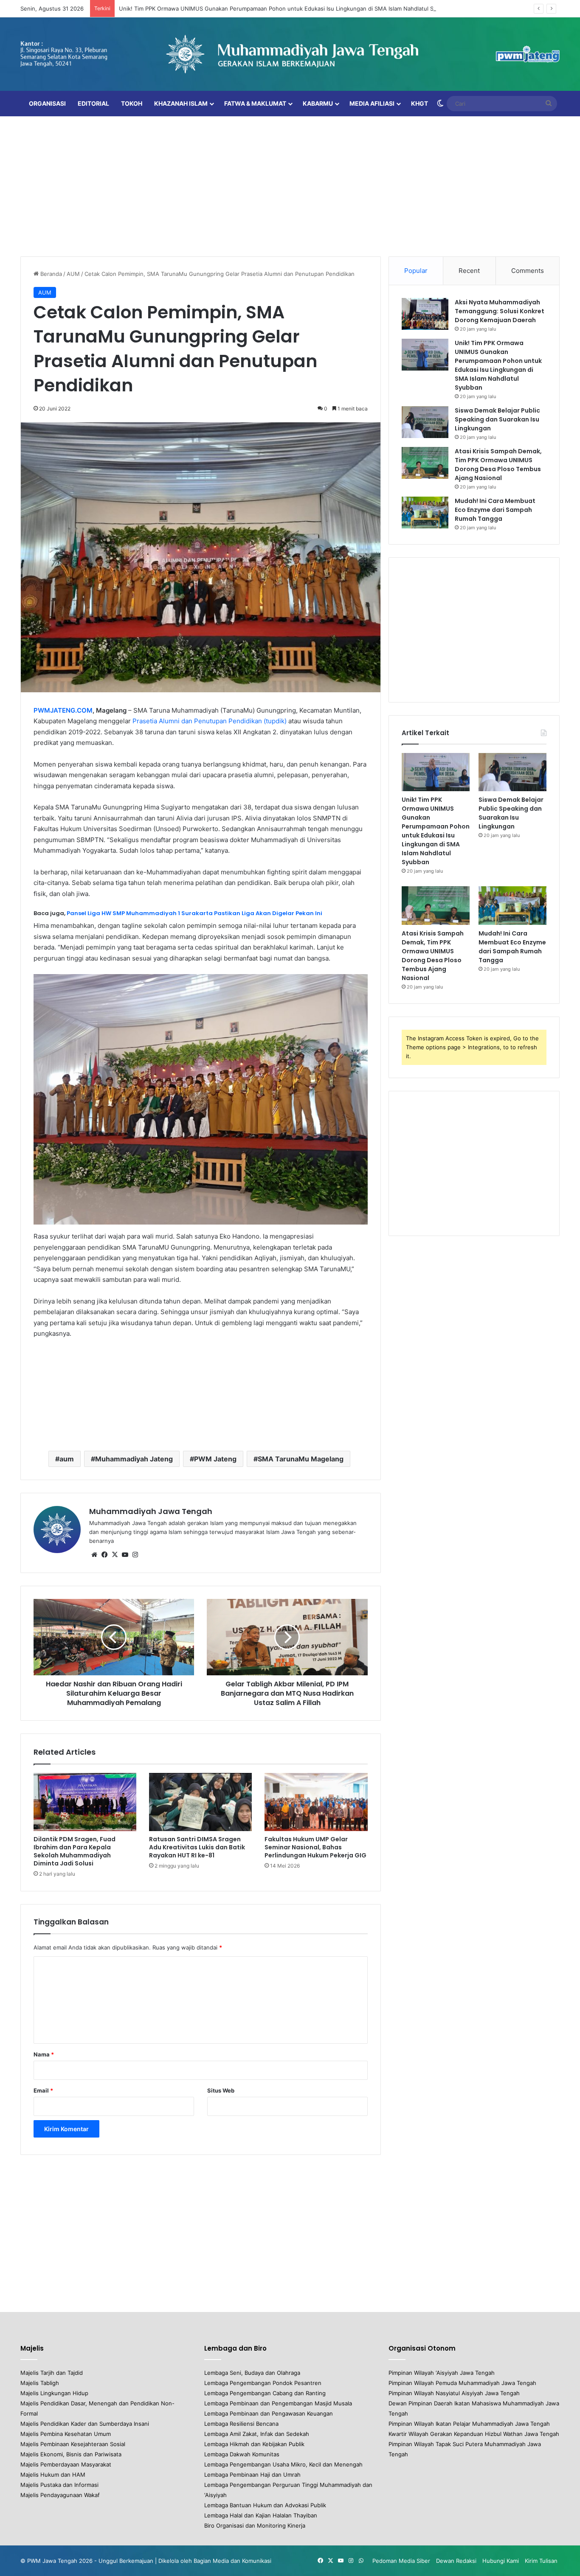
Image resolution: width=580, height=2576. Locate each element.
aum (67, 1459)
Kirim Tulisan (541, 2561)
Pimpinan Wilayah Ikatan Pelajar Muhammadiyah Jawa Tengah (469, 2424)
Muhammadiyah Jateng (134, 1459)
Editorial (93, 103)
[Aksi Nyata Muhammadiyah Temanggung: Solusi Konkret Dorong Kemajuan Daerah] (425, 314)
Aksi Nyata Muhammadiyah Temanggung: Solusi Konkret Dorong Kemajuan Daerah (500, 311)
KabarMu (318, 103)
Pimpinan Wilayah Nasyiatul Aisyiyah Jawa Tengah (454, 2393)
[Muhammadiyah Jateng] (290, 54)
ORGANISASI (47, 103)
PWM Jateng (215, 1459)
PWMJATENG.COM (63, 710)
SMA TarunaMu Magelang (301, 1459)
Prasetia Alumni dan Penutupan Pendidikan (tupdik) (210, 721)
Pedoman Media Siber (401, 2561)
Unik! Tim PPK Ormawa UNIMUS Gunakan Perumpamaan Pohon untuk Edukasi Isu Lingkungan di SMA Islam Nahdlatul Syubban (286, 8)
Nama (44, 2054)
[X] (115, 1555)
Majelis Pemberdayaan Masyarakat (66, 2464)
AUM (73, 274)
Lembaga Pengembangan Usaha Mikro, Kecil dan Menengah (283, 2464)
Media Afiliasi (372, 103)
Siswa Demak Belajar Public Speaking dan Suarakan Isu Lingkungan (497, 419)
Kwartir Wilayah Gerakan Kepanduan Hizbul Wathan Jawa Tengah (474, 2434)
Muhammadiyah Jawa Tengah (151, 1511)
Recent (469, 271)
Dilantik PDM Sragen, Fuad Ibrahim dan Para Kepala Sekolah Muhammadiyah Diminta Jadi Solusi (75, 1851)
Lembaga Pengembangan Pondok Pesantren (263, 2383)
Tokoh (132, 103)
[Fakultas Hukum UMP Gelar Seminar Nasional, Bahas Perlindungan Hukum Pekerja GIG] (316, 1802)
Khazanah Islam (181, 103)
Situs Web (221, 2090)
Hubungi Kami (501, 2561)
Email (43, 2090)
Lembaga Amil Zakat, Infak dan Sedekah (257, 2434)
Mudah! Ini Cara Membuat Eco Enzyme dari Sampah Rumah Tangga (495, 510)
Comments (528, 271)
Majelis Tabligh (40, 2383)
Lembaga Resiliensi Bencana (241, 2424)
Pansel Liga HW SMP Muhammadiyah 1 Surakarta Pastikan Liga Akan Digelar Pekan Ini (194, 913)
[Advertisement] (290, 184)
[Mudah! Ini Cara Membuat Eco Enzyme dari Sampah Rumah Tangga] (425, 513)
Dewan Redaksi (456, 2561)
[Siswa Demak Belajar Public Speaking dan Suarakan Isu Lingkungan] (425, 422)
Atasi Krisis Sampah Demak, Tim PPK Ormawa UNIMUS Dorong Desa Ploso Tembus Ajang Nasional (498, 465)
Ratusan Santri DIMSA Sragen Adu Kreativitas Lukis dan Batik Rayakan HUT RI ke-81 (197, 1847)
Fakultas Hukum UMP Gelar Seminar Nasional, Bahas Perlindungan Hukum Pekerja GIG (315, 1847)
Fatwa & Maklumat (255, 103)
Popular (416, 271)
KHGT (420, 103)
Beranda (50, 274)
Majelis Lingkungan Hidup (54, 2393)
